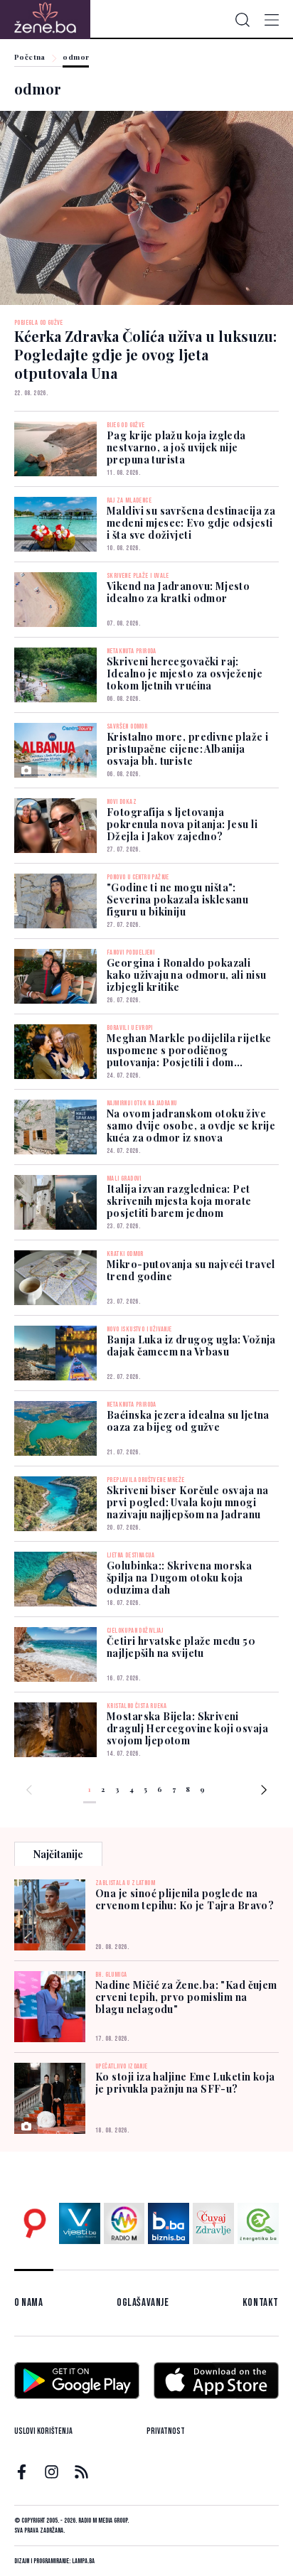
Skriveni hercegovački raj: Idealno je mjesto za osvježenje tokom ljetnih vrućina (185, 673)
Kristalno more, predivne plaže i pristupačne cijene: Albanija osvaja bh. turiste (187, 749)
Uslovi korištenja (43, 2431)
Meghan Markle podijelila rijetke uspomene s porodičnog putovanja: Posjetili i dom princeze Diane (189, 1056)
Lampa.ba (83, 2561)
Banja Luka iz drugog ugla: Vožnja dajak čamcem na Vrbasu (191, 1346)
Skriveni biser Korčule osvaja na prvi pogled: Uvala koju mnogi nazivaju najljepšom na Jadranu (187, 1502)
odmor (76, 58)
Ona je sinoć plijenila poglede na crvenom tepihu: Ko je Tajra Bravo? (185, 1899)
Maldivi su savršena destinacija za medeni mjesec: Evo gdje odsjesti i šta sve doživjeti (191, 523)
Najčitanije (58, 1854)
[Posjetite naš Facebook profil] (22, 2472)
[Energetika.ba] (258, 2223)
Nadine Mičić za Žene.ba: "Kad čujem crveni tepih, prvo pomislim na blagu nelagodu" (186, 1997)
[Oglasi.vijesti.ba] (35, 2223)
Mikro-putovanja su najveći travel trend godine (191, 1270)
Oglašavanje (143, 2303)
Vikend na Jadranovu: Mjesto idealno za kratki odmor (178, 592)
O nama (29, 2303)
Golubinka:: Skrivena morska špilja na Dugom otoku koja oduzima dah (179, 1578)
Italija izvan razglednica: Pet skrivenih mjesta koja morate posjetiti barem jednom (179, 1201)
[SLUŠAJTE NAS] (124, 2223)
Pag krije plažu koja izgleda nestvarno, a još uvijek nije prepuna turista (176, 447)
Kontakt (261, 2303)
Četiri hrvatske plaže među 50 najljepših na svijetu (181, 1647)
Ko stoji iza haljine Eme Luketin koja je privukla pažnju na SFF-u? (185, 2083)
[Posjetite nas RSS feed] (81, 2472)
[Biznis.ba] (169, 2223)
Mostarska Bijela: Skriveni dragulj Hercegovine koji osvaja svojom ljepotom (187, 1728)
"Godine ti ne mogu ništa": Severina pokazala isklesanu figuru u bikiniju (177, 900)
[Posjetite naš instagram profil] (52, 2472)
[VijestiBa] (80, 2223)
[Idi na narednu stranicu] (264, 1792)
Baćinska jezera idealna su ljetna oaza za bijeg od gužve (188, 1421)
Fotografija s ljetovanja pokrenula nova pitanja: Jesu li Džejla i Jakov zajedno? (182, 824)
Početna (30, 58)
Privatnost (166, 2431)
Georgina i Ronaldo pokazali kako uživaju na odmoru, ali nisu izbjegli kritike (186, 975)
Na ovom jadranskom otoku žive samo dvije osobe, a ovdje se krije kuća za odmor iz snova (191, 1126)
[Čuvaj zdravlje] (213, 2223)
